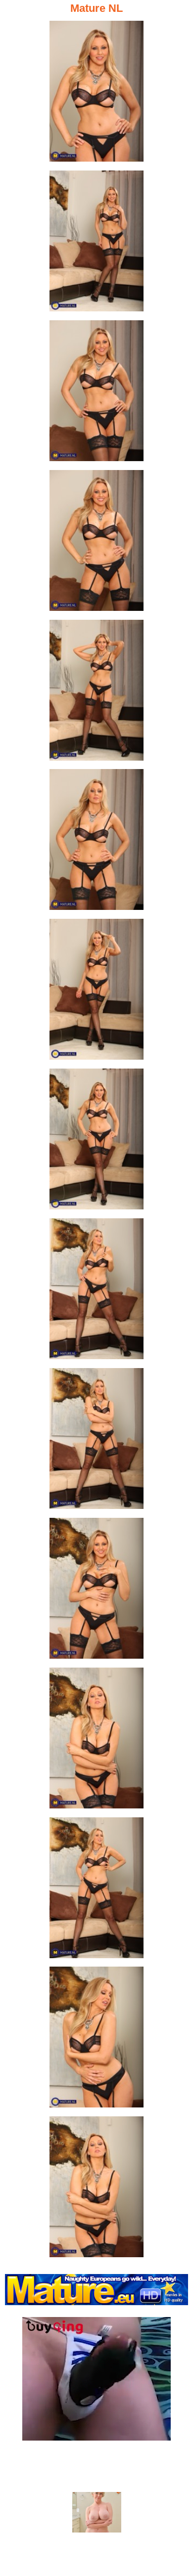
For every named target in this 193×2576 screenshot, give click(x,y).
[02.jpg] (96, 244)
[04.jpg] (96, 543)
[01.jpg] (96, 94)
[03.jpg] (96, 394)
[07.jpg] (96, 992)
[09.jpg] (96, 1292)
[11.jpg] (96, 1591)
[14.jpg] (96, 2040)
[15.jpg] (96, 2190)
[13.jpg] (96, 1891)
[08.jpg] (96, 1142)
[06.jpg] (96, 842)
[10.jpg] (96, 1441)
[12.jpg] (96, 1741)
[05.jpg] (96, 693)
